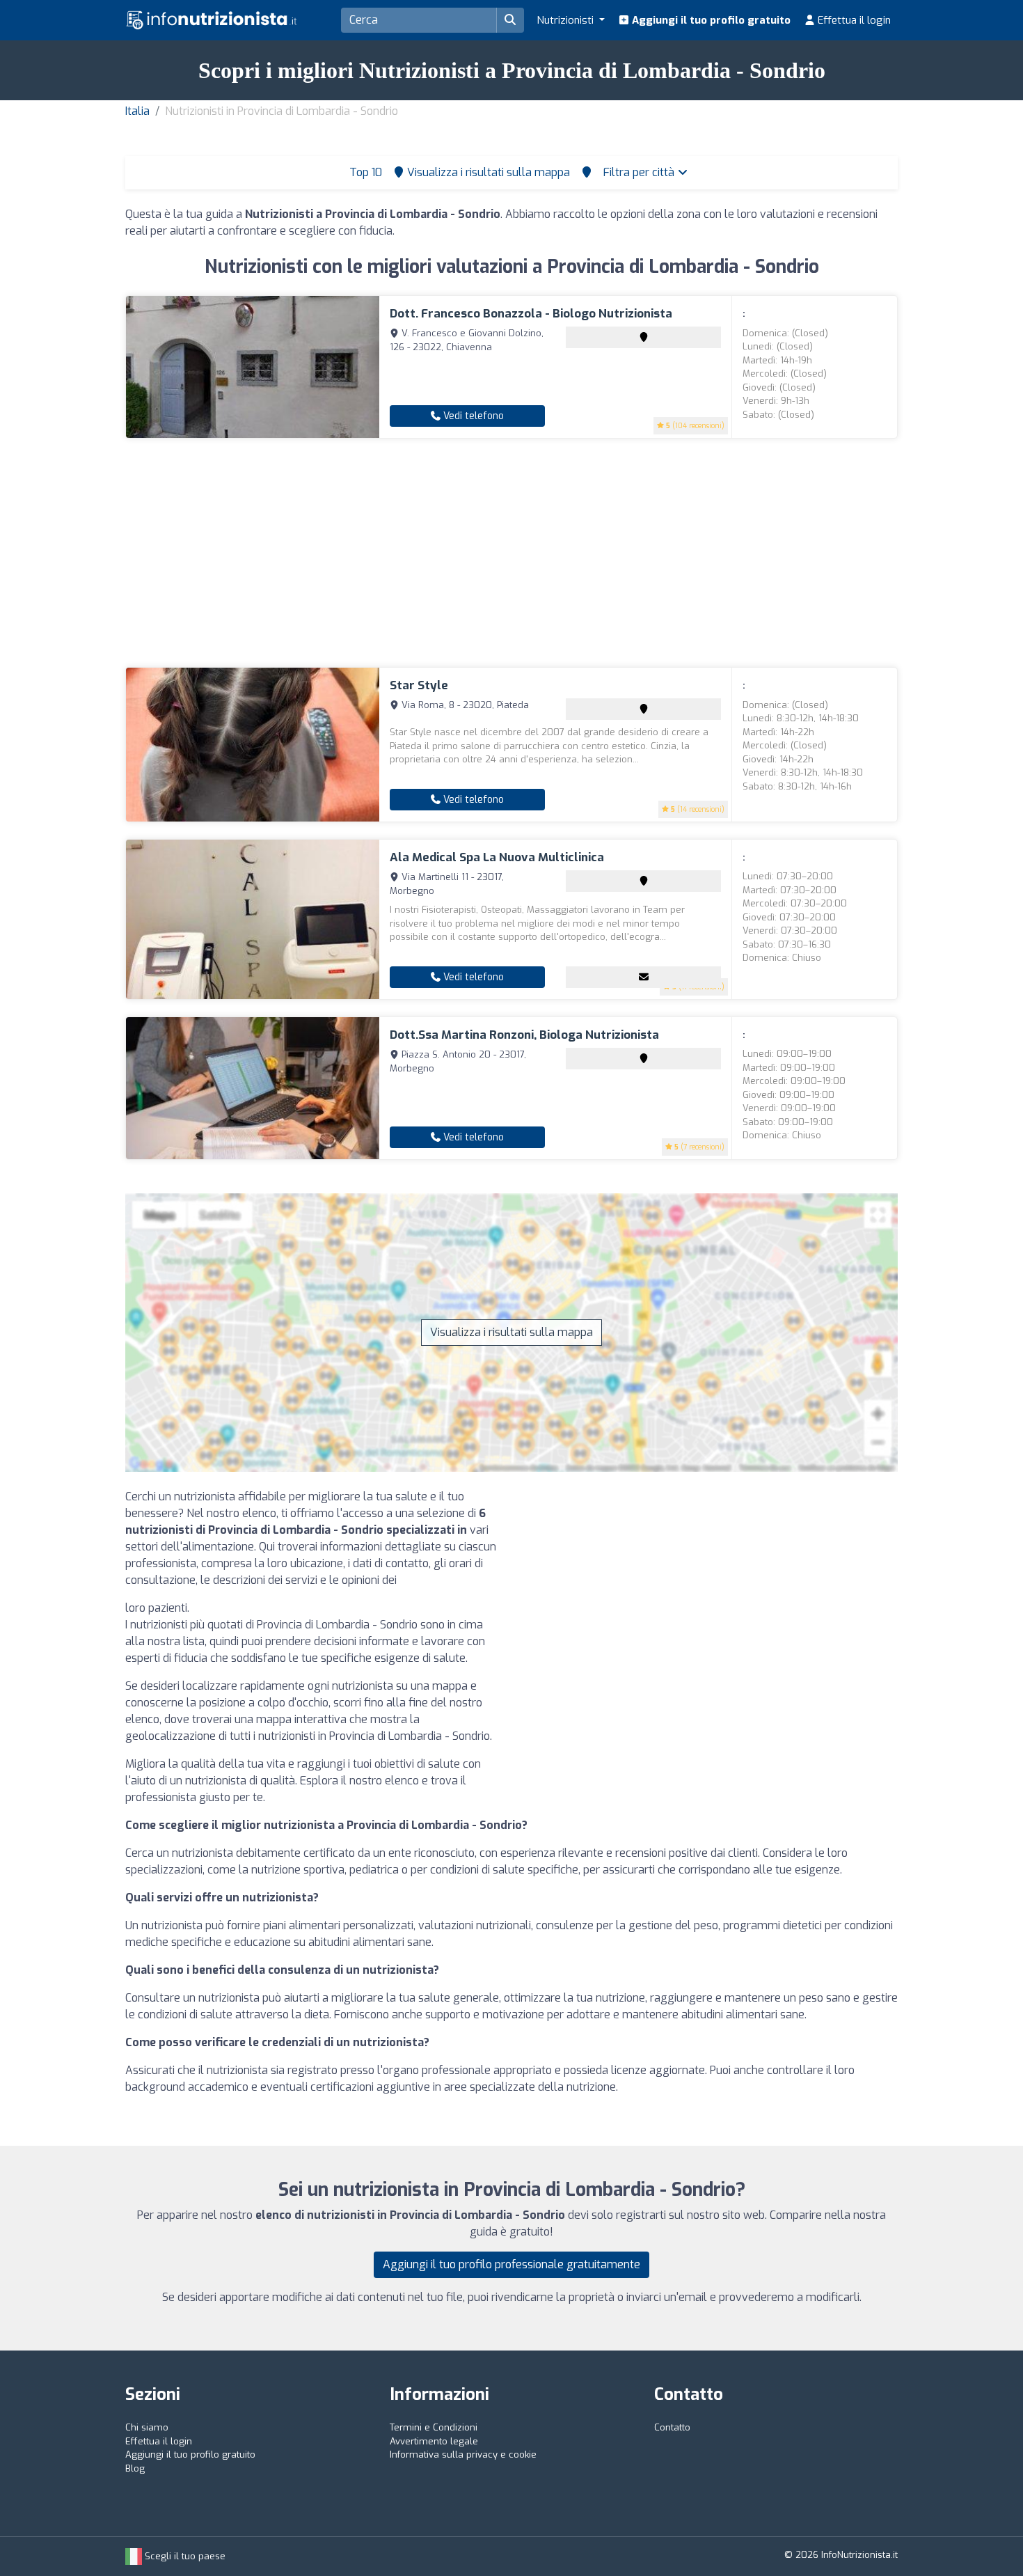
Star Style (419, 685)
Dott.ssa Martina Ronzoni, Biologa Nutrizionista (524, 1035)
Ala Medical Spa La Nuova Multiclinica (497, 857)
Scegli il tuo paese (184, 2556)
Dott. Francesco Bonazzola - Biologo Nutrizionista (531, 314)
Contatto (672, 2427)
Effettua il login (853, 20)
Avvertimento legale (434, 2441)
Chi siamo (147, 2427)
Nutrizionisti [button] (566, 20)
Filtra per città (640, 172)
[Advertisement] (511, 553)
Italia (137, 111)
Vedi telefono (472, 416)
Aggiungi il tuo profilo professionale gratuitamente (511, 2264)
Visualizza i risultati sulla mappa (511, 1332)
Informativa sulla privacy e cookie (463, 2455)
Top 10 (364, 172)
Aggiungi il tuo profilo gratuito (710, 20)
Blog (135, 2468)
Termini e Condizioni (434, 2427)
